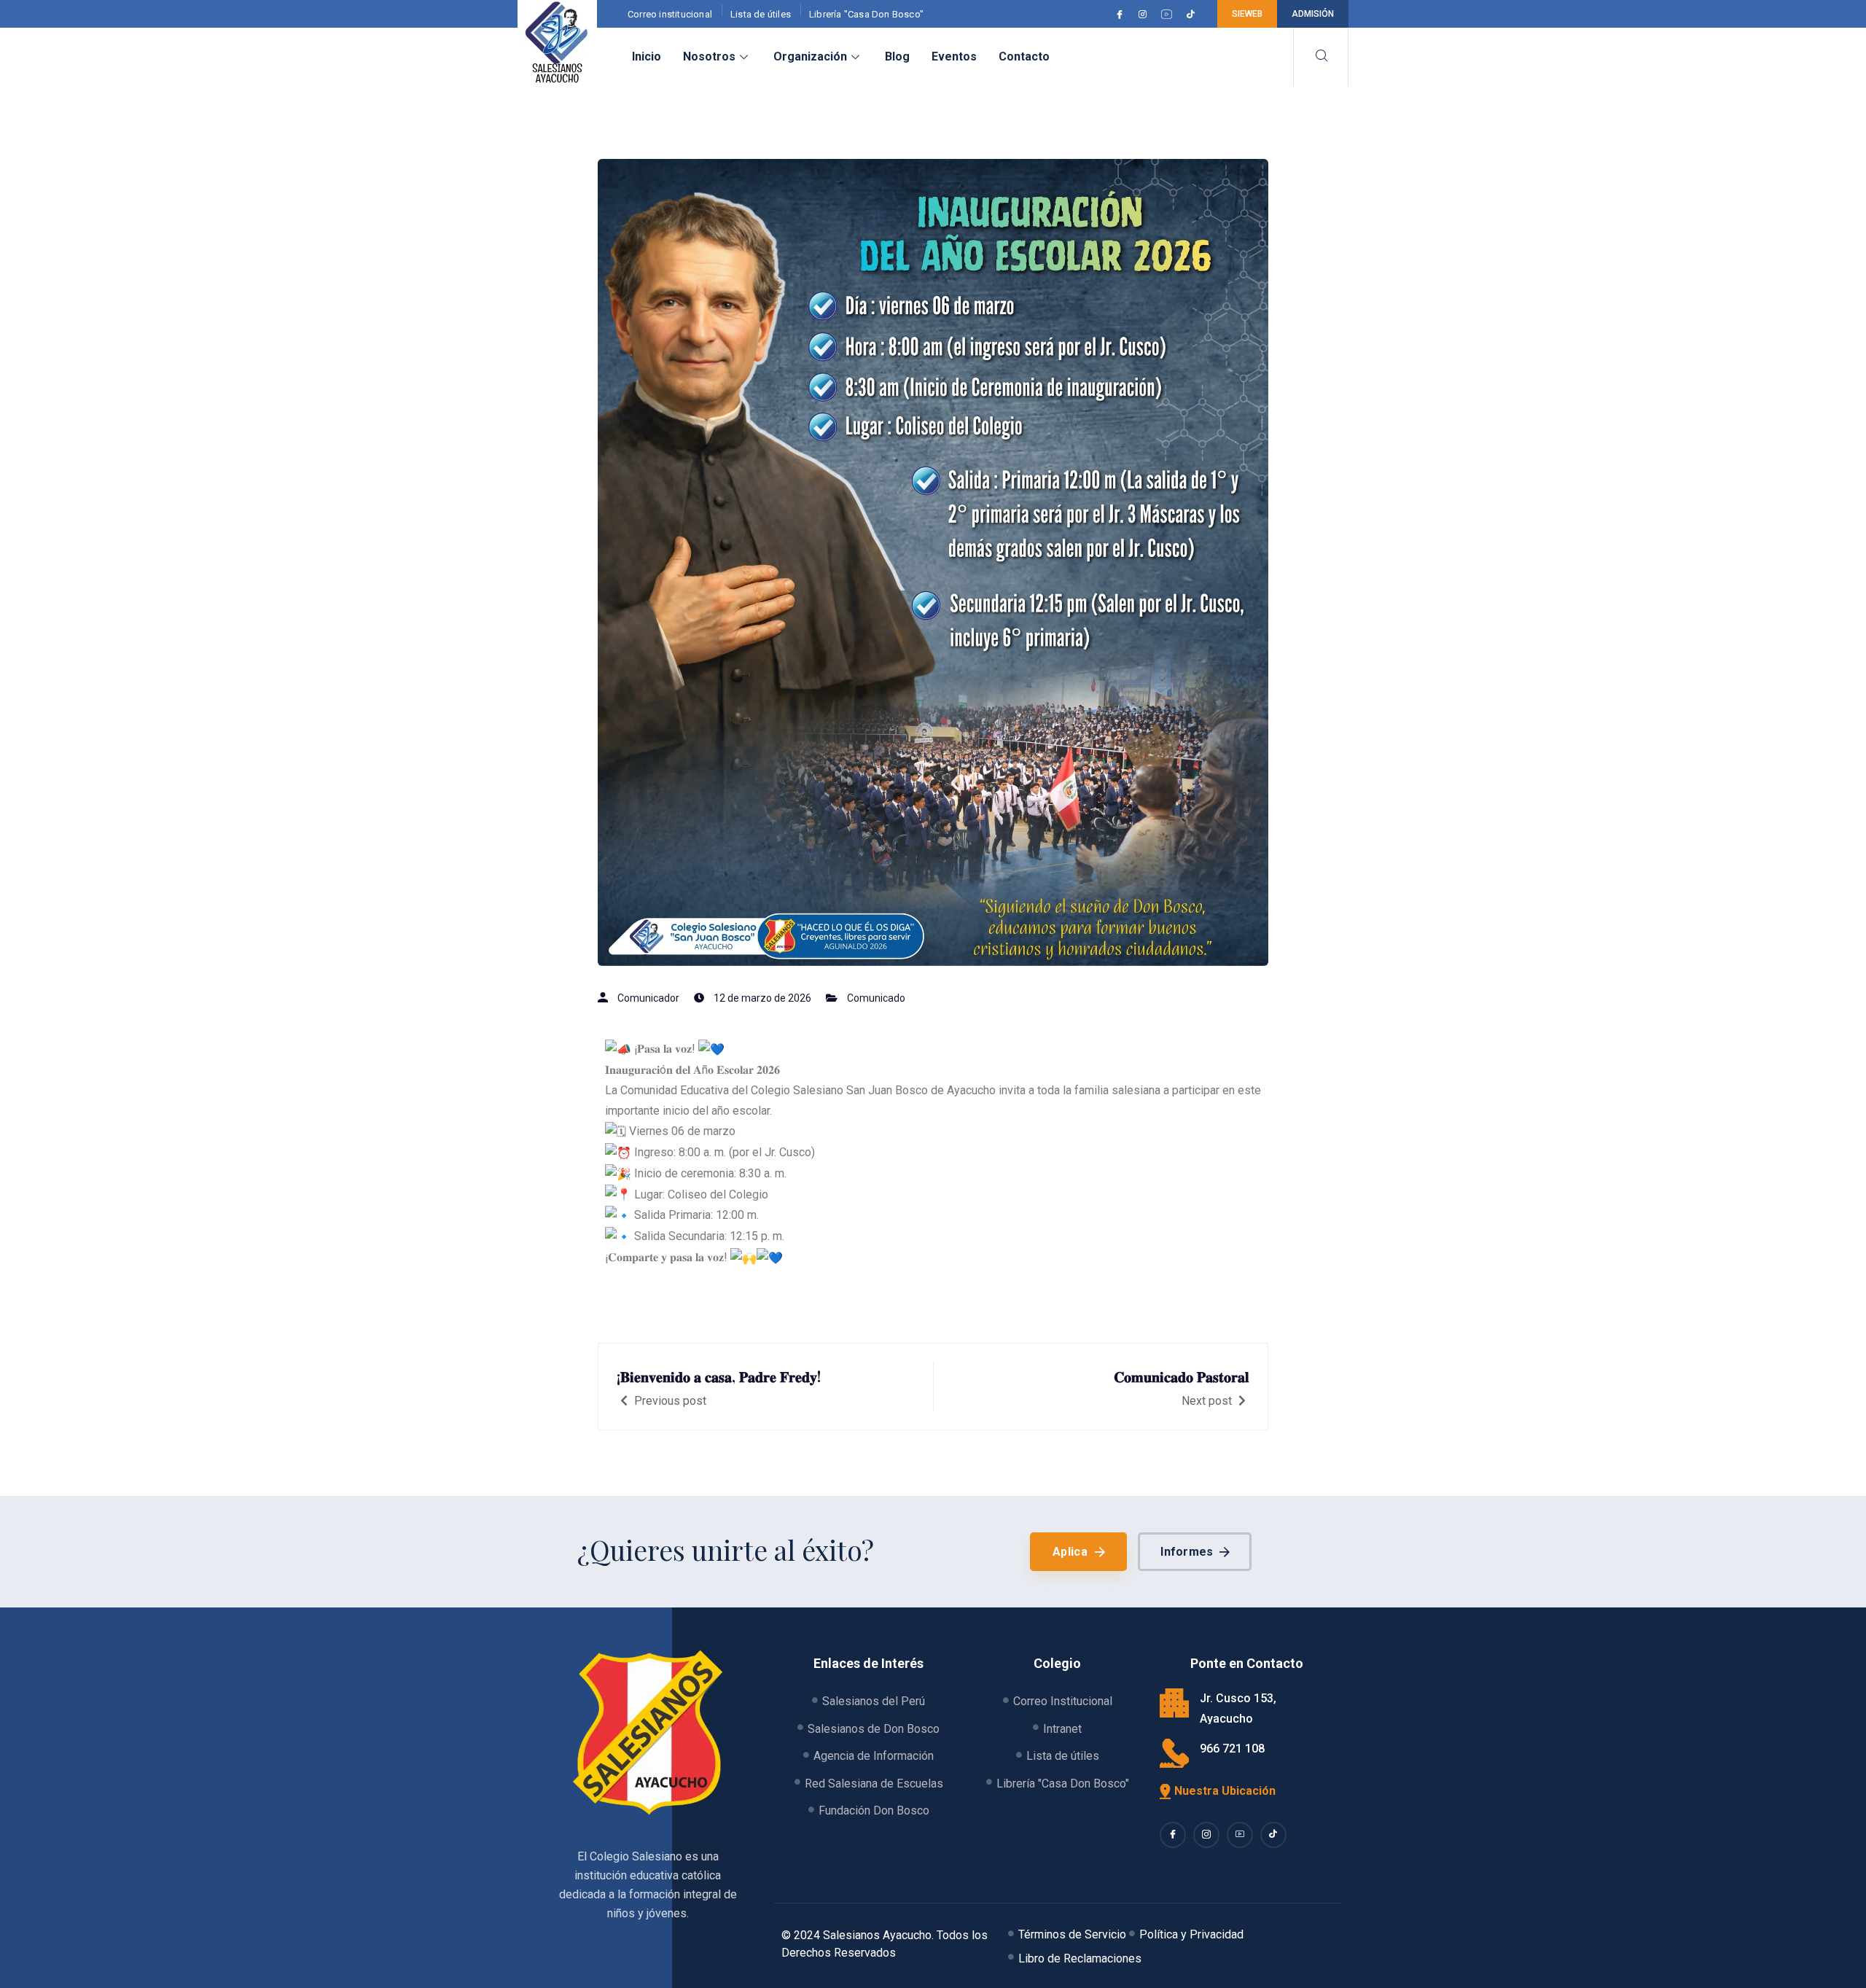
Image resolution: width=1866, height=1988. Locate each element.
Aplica (1070, 1552)
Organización (810, 56)
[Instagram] (1145, 14)
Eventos (954, 56)
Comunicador (648, 998)
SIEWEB (1247, 14)
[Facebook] (1122, 14)
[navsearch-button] (1321, 57)
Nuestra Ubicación (1225, 1791)
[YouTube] (1169, 14)
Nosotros (709, 56)
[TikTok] (1193, 14)
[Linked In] (1240, 1835)
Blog (897, 56)
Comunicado (876, 998)
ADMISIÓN (1313, 14)
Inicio (647, 56)
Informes (1187, 1552)
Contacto (1024, 56)
